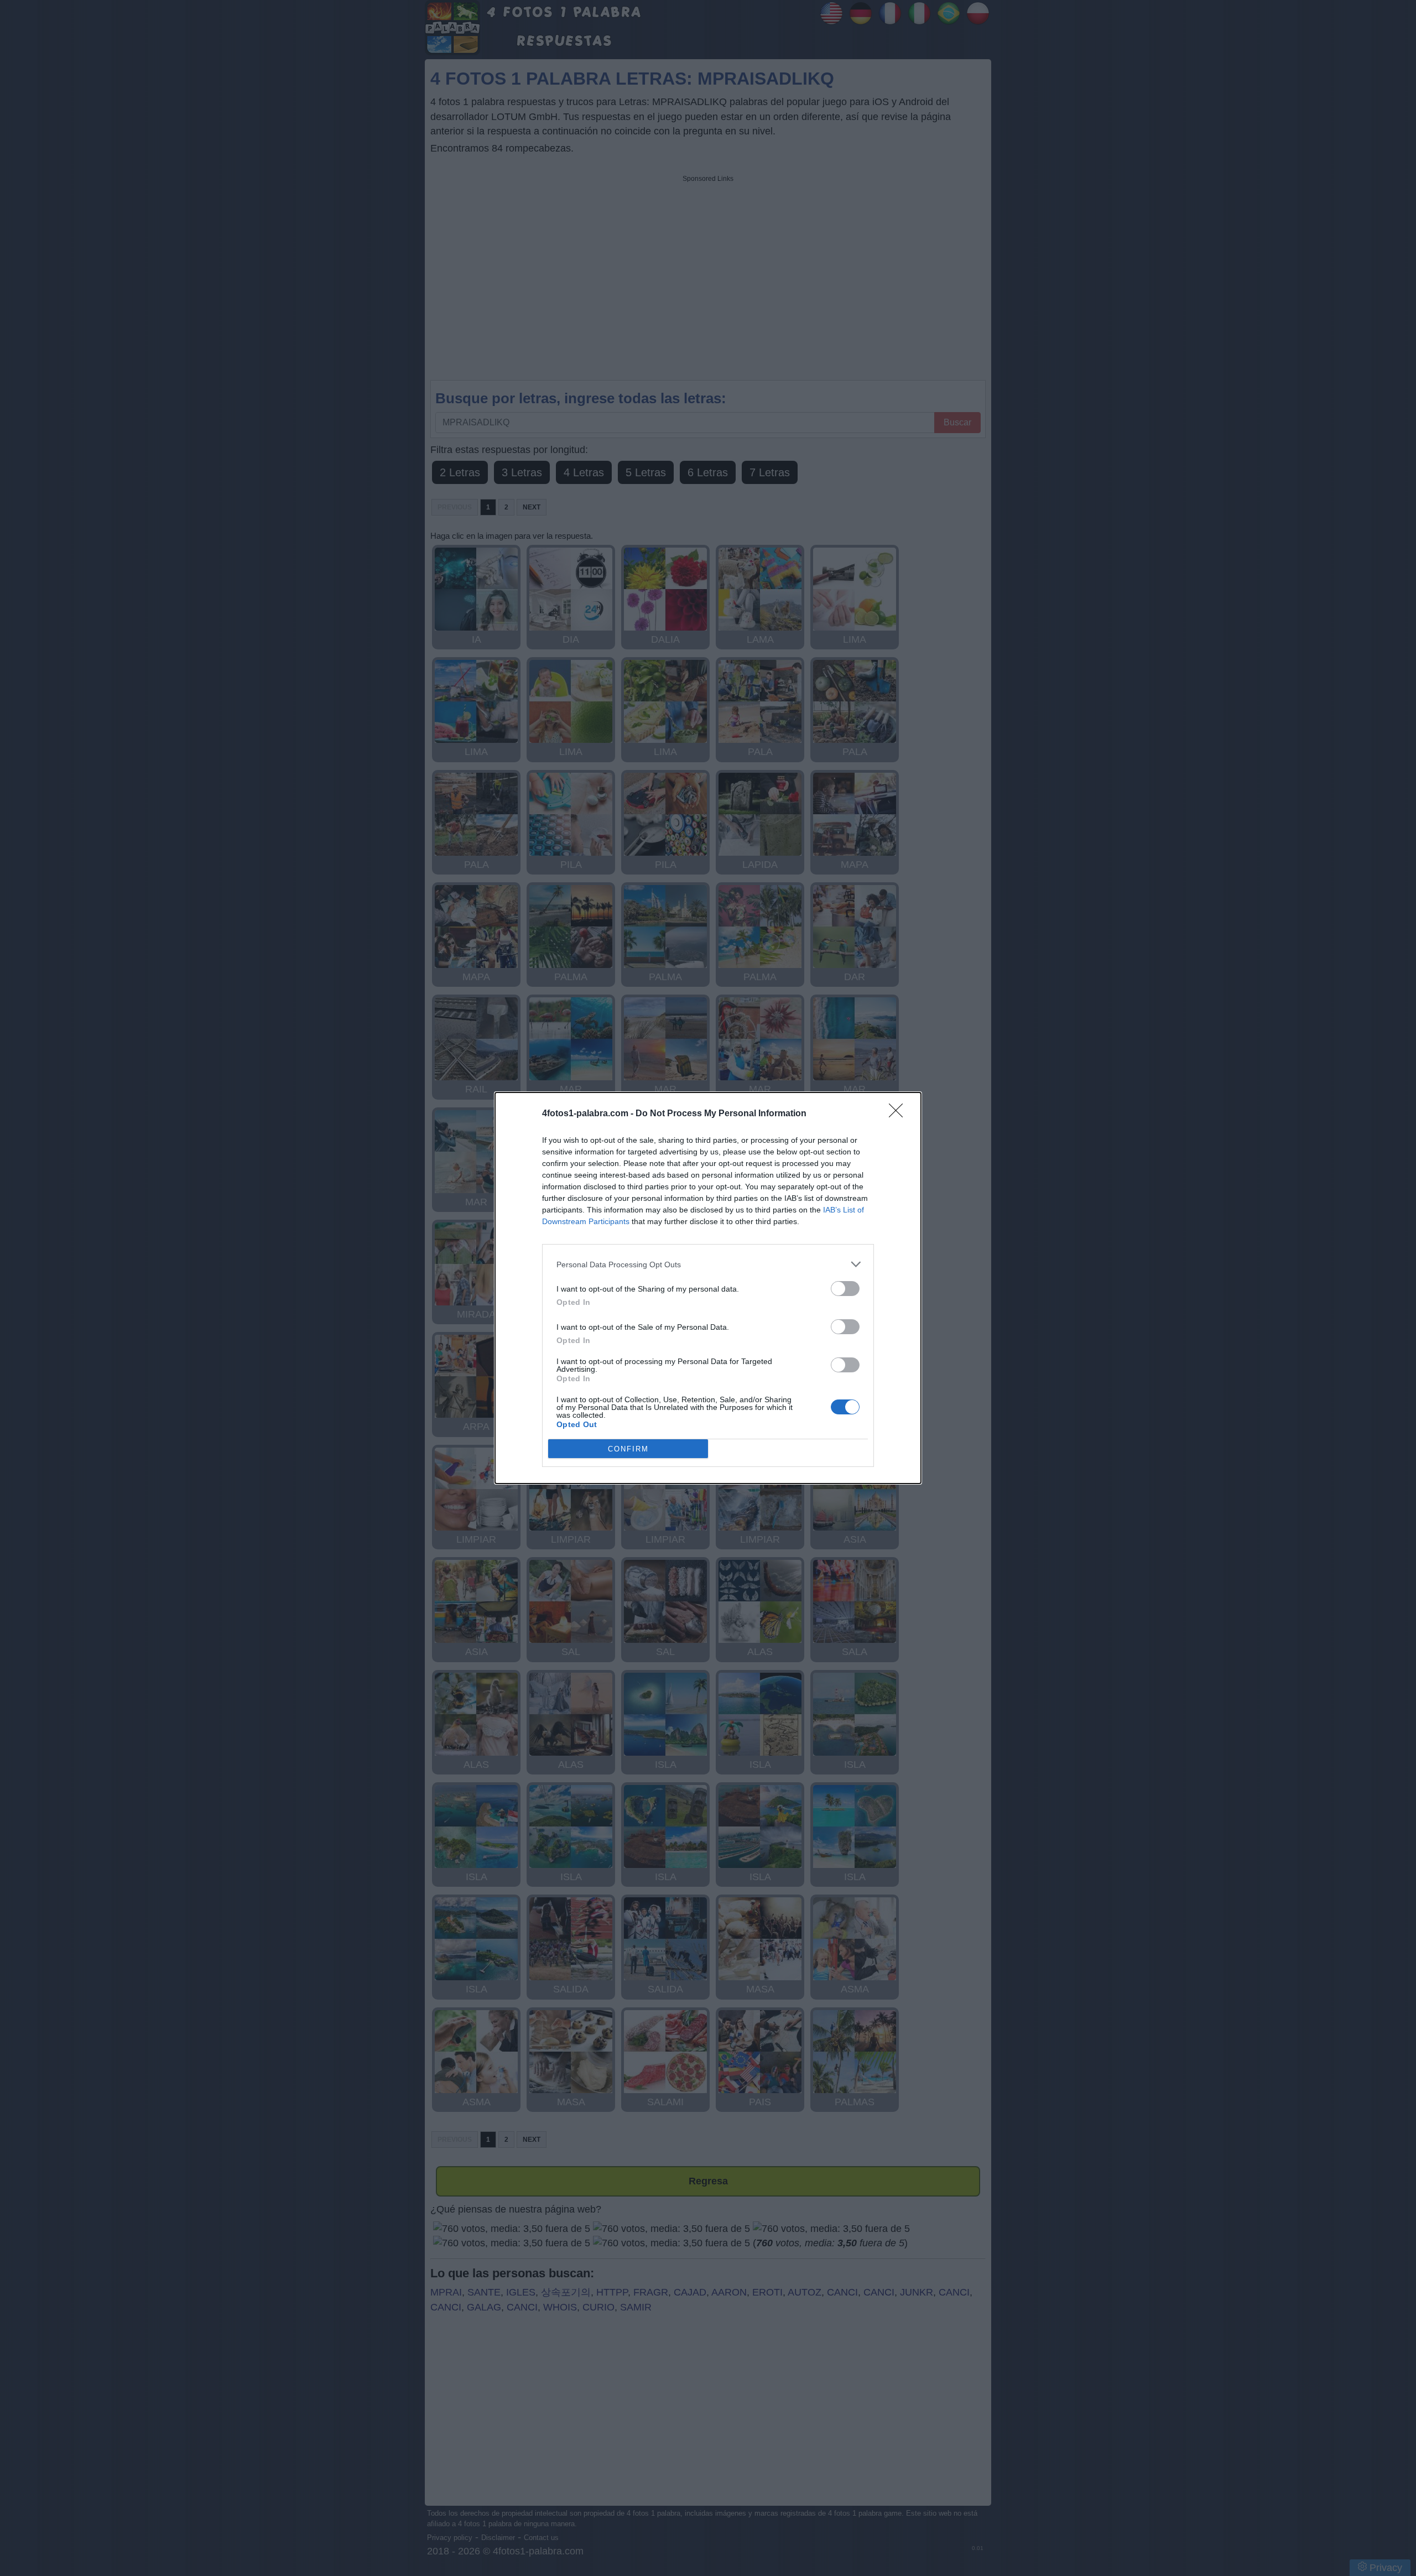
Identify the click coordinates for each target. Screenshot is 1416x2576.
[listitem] (708, 1264)
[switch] (845, 1289)
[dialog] (708, 1288)
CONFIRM (628, 1449)
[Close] (899, 1114)
